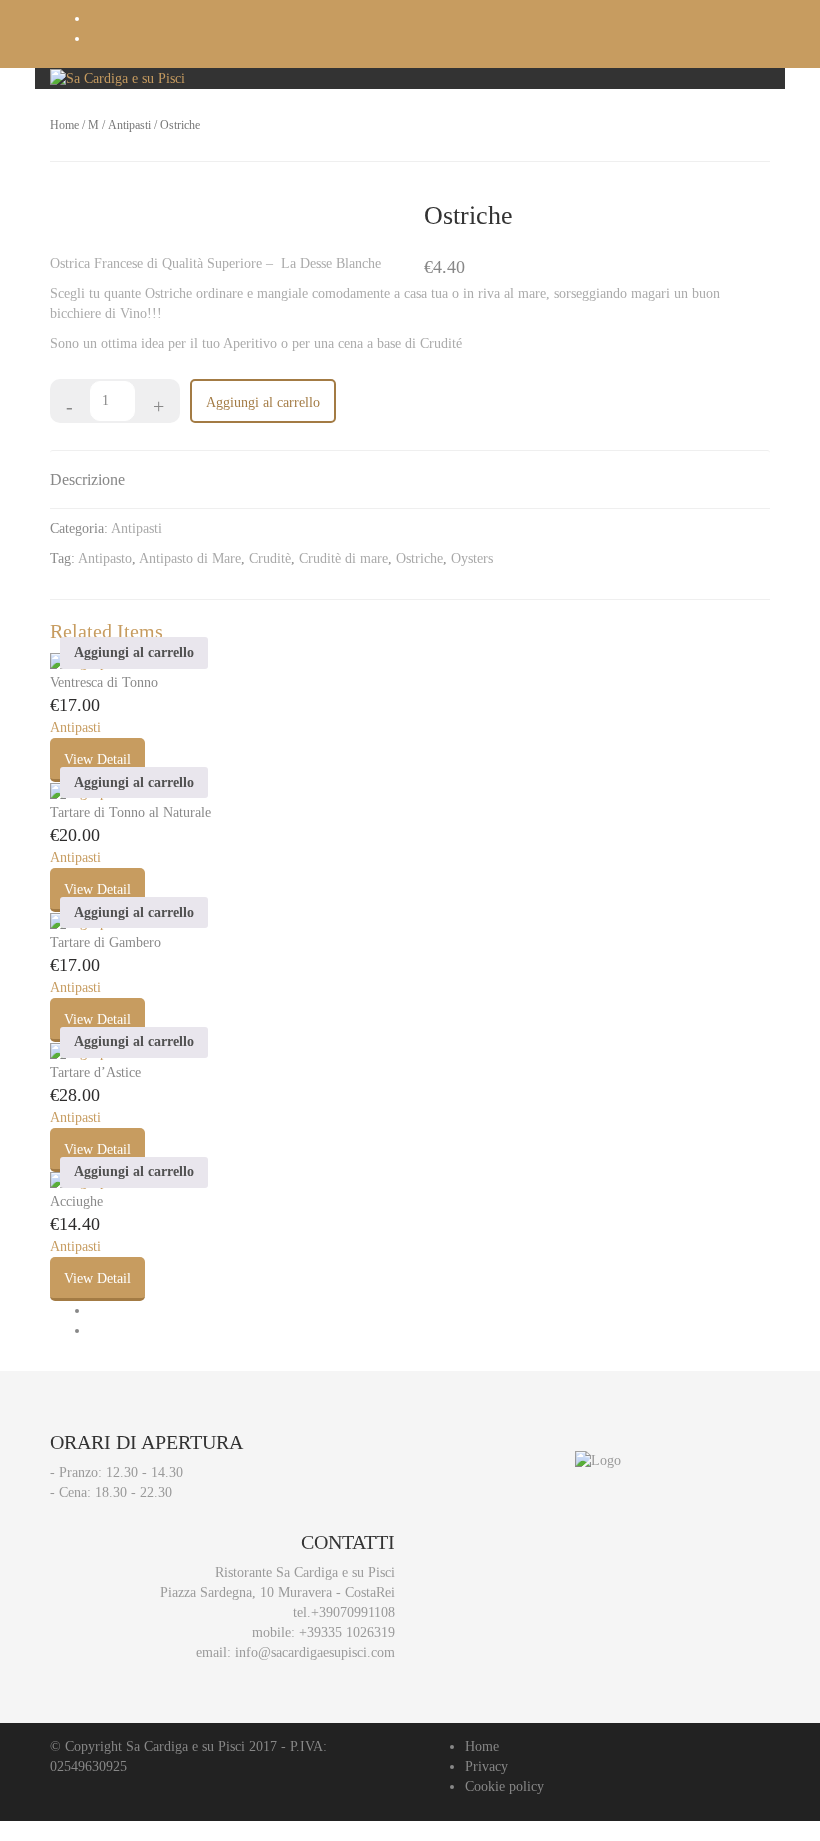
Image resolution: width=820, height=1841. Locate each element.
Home (64, 125)
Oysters (472, 558)
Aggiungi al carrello (263, 402)
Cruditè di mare (343, 558)
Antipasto (105, 558)
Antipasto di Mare (190, 558)
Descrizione (87, 479)
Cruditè (270, 558)
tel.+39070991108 (344, 1612)
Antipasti (129, 125)
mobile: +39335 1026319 (323, 1632)
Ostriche (419, 558)
